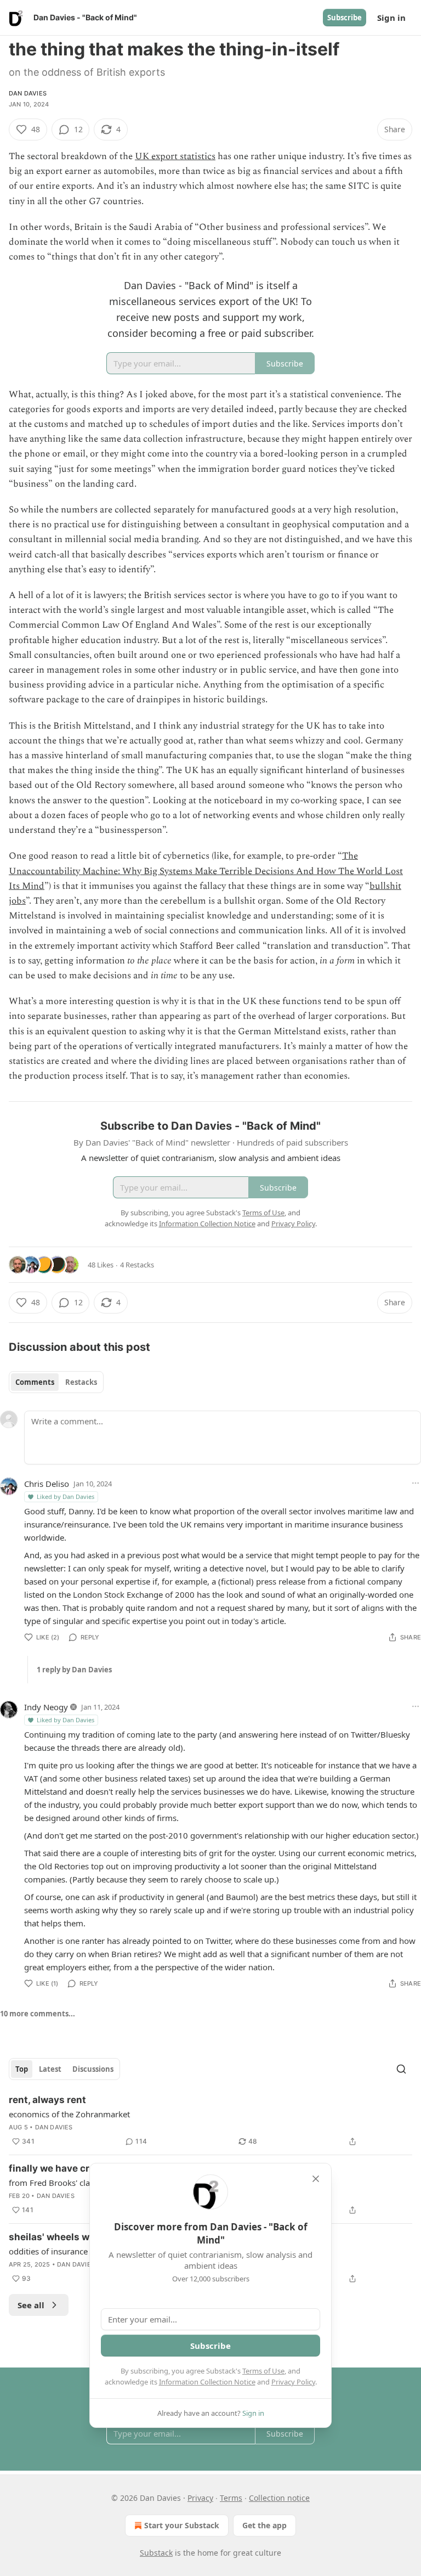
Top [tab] (22, 2069)
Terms (231, 2498)
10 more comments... (38, 2014)
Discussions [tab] (93, 2069)
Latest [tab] (50, 2069)
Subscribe (345, 18)
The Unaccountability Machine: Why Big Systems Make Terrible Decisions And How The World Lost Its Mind (206, 871)
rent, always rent (47, 2100)
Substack (156, 2553)
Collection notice (279, 2498)
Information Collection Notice (207, 2382)
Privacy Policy (293, 2382)
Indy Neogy (46, 1707)
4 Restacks (137, 1265)
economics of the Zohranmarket (69, 2114)
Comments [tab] (35, 1382)
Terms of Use (263, 2371)
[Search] (401, 2069)
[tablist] (56, 1382)
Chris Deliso (47, 1484)
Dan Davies (28, 93)
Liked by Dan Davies (66, 1496)
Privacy (200, 2498)
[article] (210, 2121)
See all (31, 2305)
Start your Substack (182, 2525)
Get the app (264, 2525)
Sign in (391, 18)
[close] (316, 2179)
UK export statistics (175, 156)
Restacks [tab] (81, 1382)
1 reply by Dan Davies (74, 1670)
